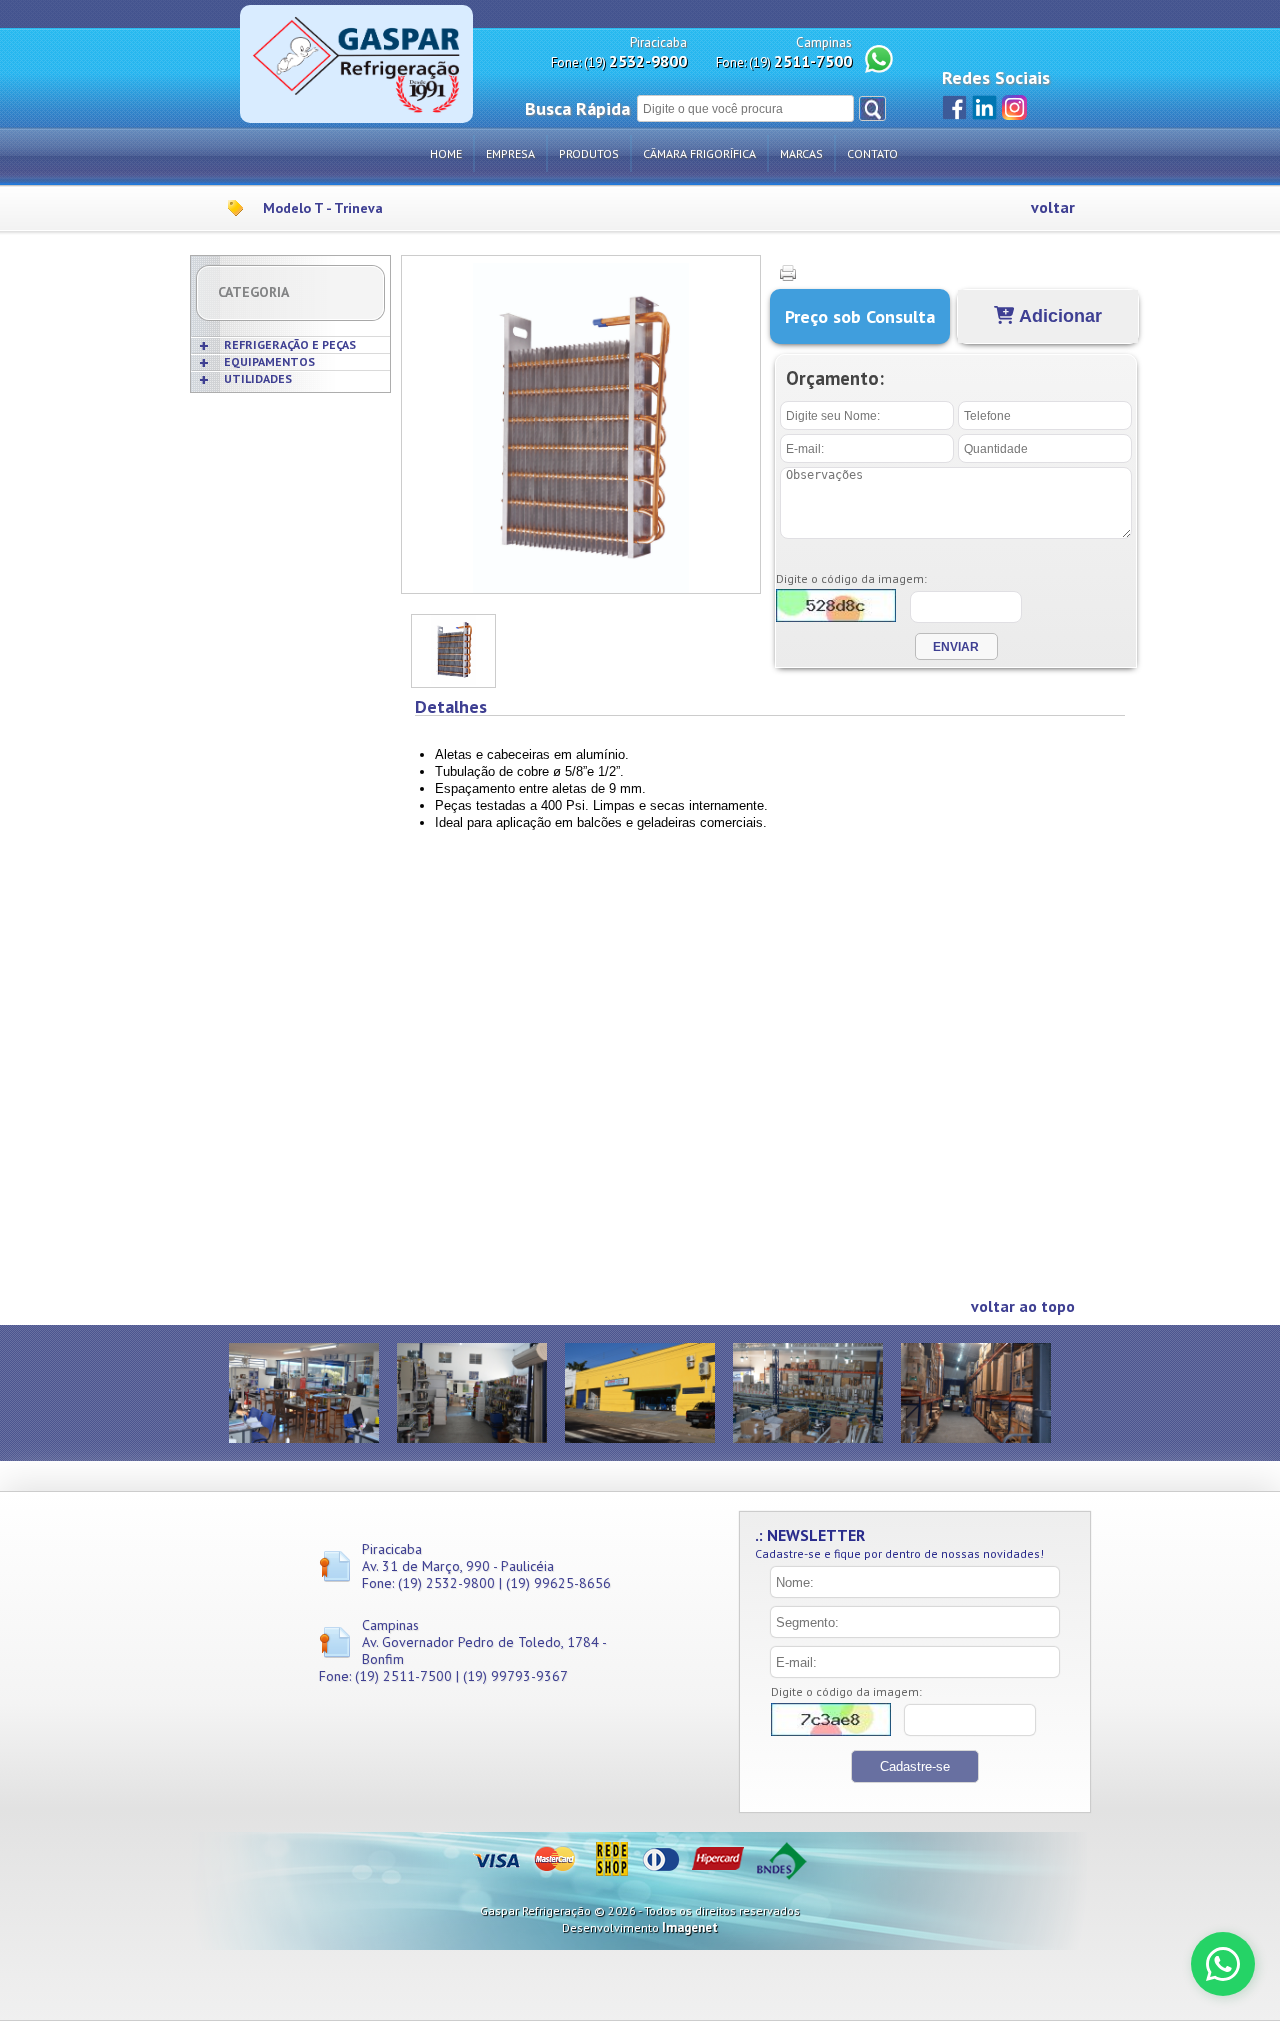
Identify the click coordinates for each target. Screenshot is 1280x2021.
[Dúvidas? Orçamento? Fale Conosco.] (1223, 1964)
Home (446, 153)
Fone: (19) (619, 61)
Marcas (801, 153)
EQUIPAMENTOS (269, 361)
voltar (1053, 207)
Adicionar (1058, 316)
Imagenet (690, 1927)
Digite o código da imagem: (851, 578)
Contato (872, 153)
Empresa (510, 153)
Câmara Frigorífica (699, 153)
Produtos (589, 153)
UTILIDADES (258, 378)
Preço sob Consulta (860, 316)
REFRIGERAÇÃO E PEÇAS (290, 344)
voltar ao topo (1023, 1306)
